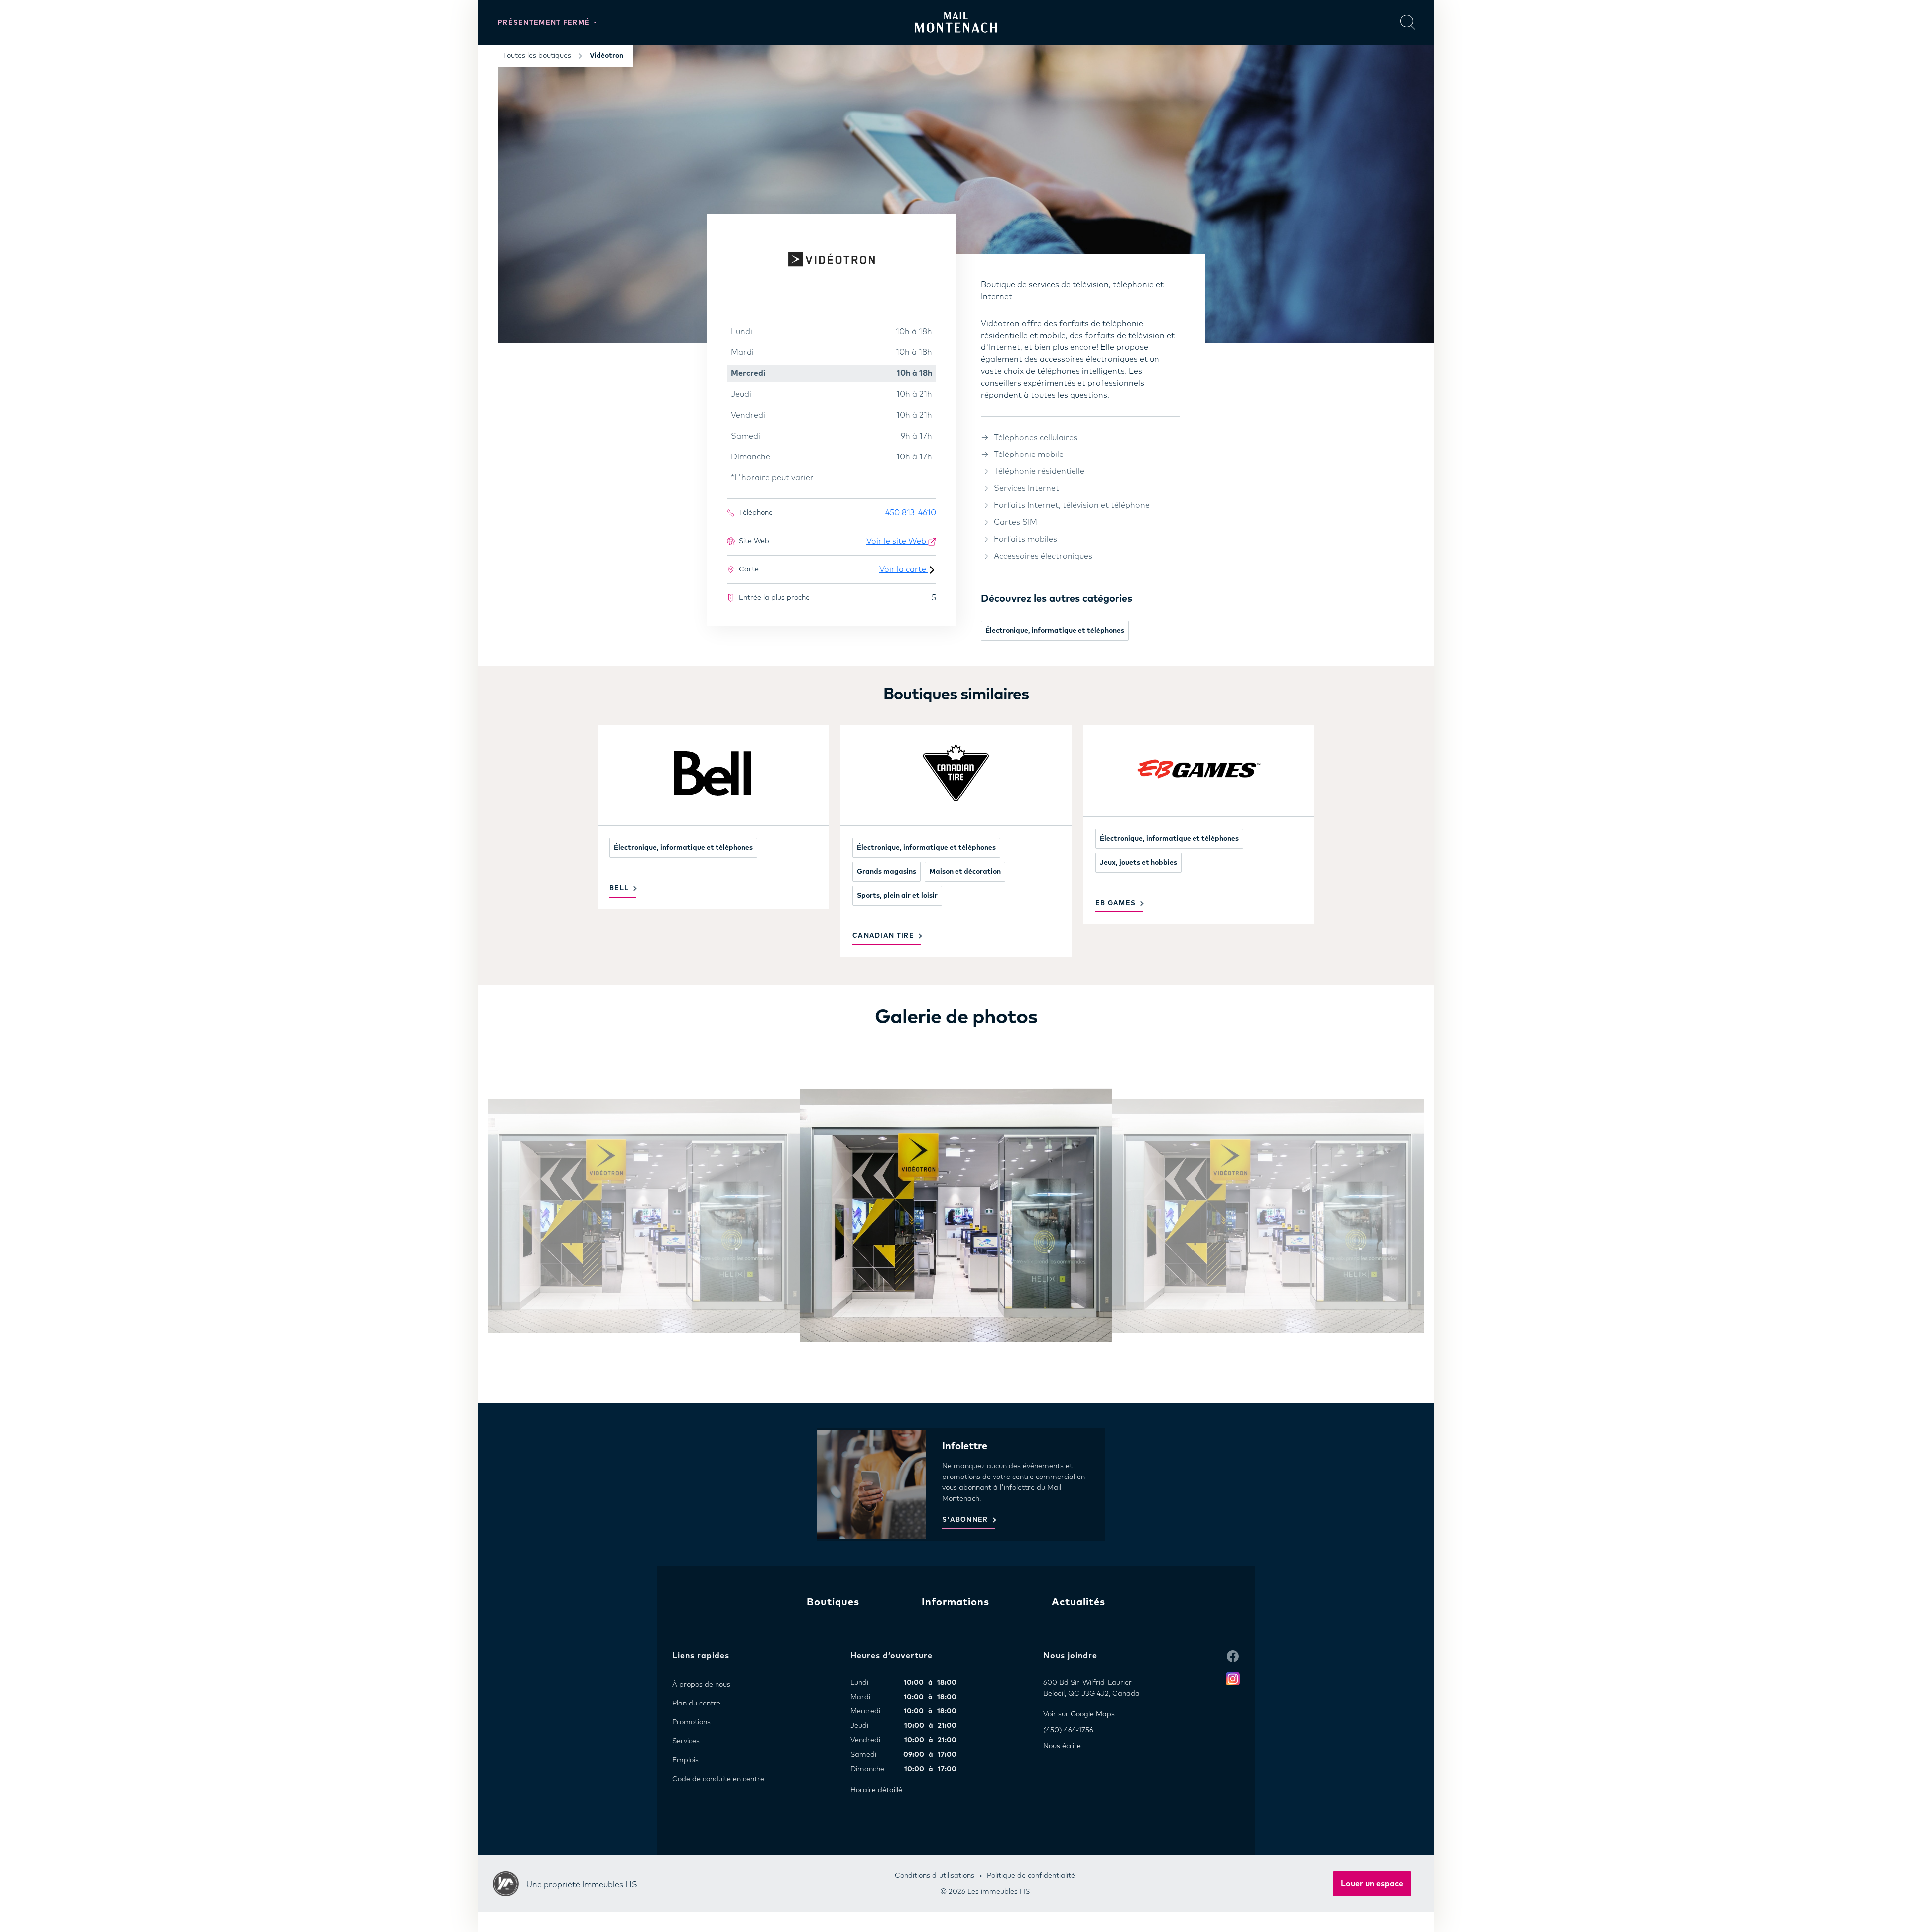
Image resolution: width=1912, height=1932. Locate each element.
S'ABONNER (965, 1520)
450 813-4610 (911, 513)
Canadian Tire (883, 936)
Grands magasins (887, 872)
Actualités (1078, 1602)
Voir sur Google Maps (1079, 1714)
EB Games (1116, 903)
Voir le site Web (897, 541)
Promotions (691, 1722)
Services (686, 1741)
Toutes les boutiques (537, 56)
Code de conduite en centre (718, 1779)
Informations (956, 1602)
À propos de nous (701, 1685)
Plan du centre (696, 1704)
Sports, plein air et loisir (897, 896)
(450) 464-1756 (1068, 1730)
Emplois (685, 1760)
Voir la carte (904, 569)
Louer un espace (1372, 1884)
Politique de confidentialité (1031, 1876)
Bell (619, 888)
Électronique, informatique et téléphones (1055, 631)
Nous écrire (1062, 1746)
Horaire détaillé (876, 1790)
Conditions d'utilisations (935, 1876)
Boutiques (833, 1602)
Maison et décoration (965, 872)
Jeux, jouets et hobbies (1138, 863)
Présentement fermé (545, 23)
